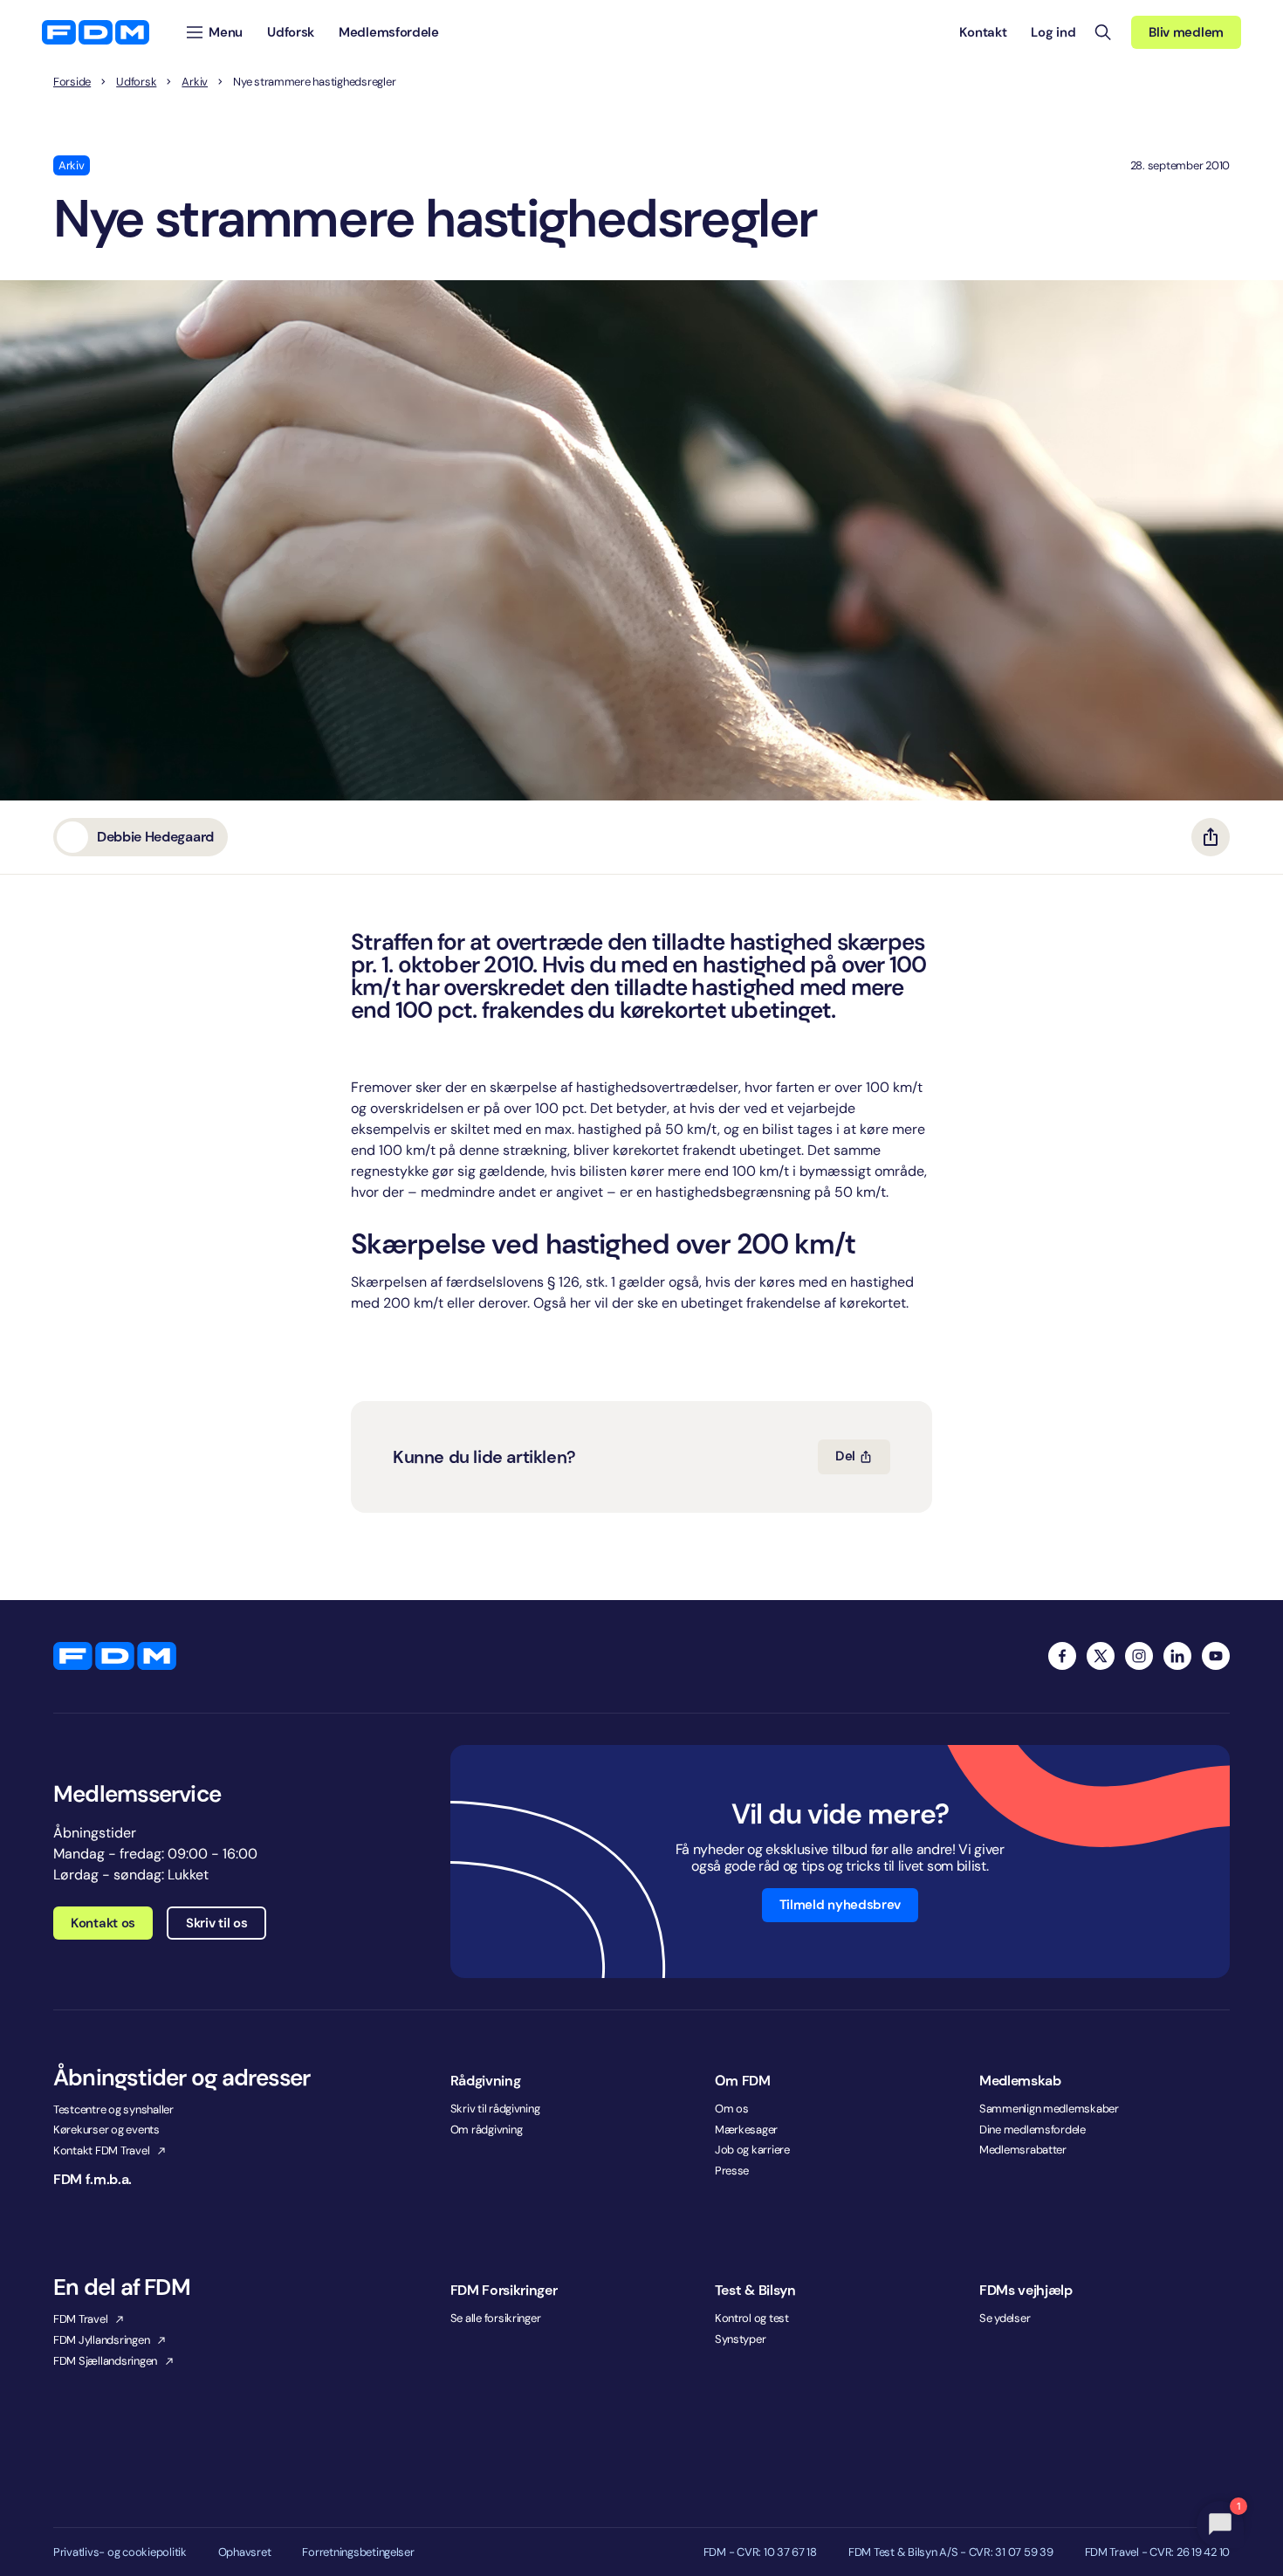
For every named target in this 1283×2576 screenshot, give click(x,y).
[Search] (1103, 32)
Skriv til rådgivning (495, 2109)
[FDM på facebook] (1062, 1656)
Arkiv (195, 82)
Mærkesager (746, 2129)
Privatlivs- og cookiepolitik (120, 2552)
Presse (732, 2171)
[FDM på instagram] (1139, 1656)
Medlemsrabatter (1023, 2150)
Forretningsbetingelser (358, 2552)
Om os (732, 2109)
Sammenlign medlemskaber (1049, 2109)
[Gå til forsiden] (96, 32)
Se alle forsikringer (496, 2318)
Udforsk (136, 82)
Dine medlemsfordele (1033, 2129)
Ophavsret (245, 2552)
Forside (72, 82)
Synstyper (741, 2339)
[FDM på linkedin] (1177, 1656)
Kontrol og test (752, 2318)
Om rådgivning (487, 2129)
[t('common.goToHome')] (115, 1656)
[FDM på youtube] (1216, 1656)
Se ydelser (1005, 2318)
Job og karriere (752, 2150)
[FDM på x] (1101, 1656)
